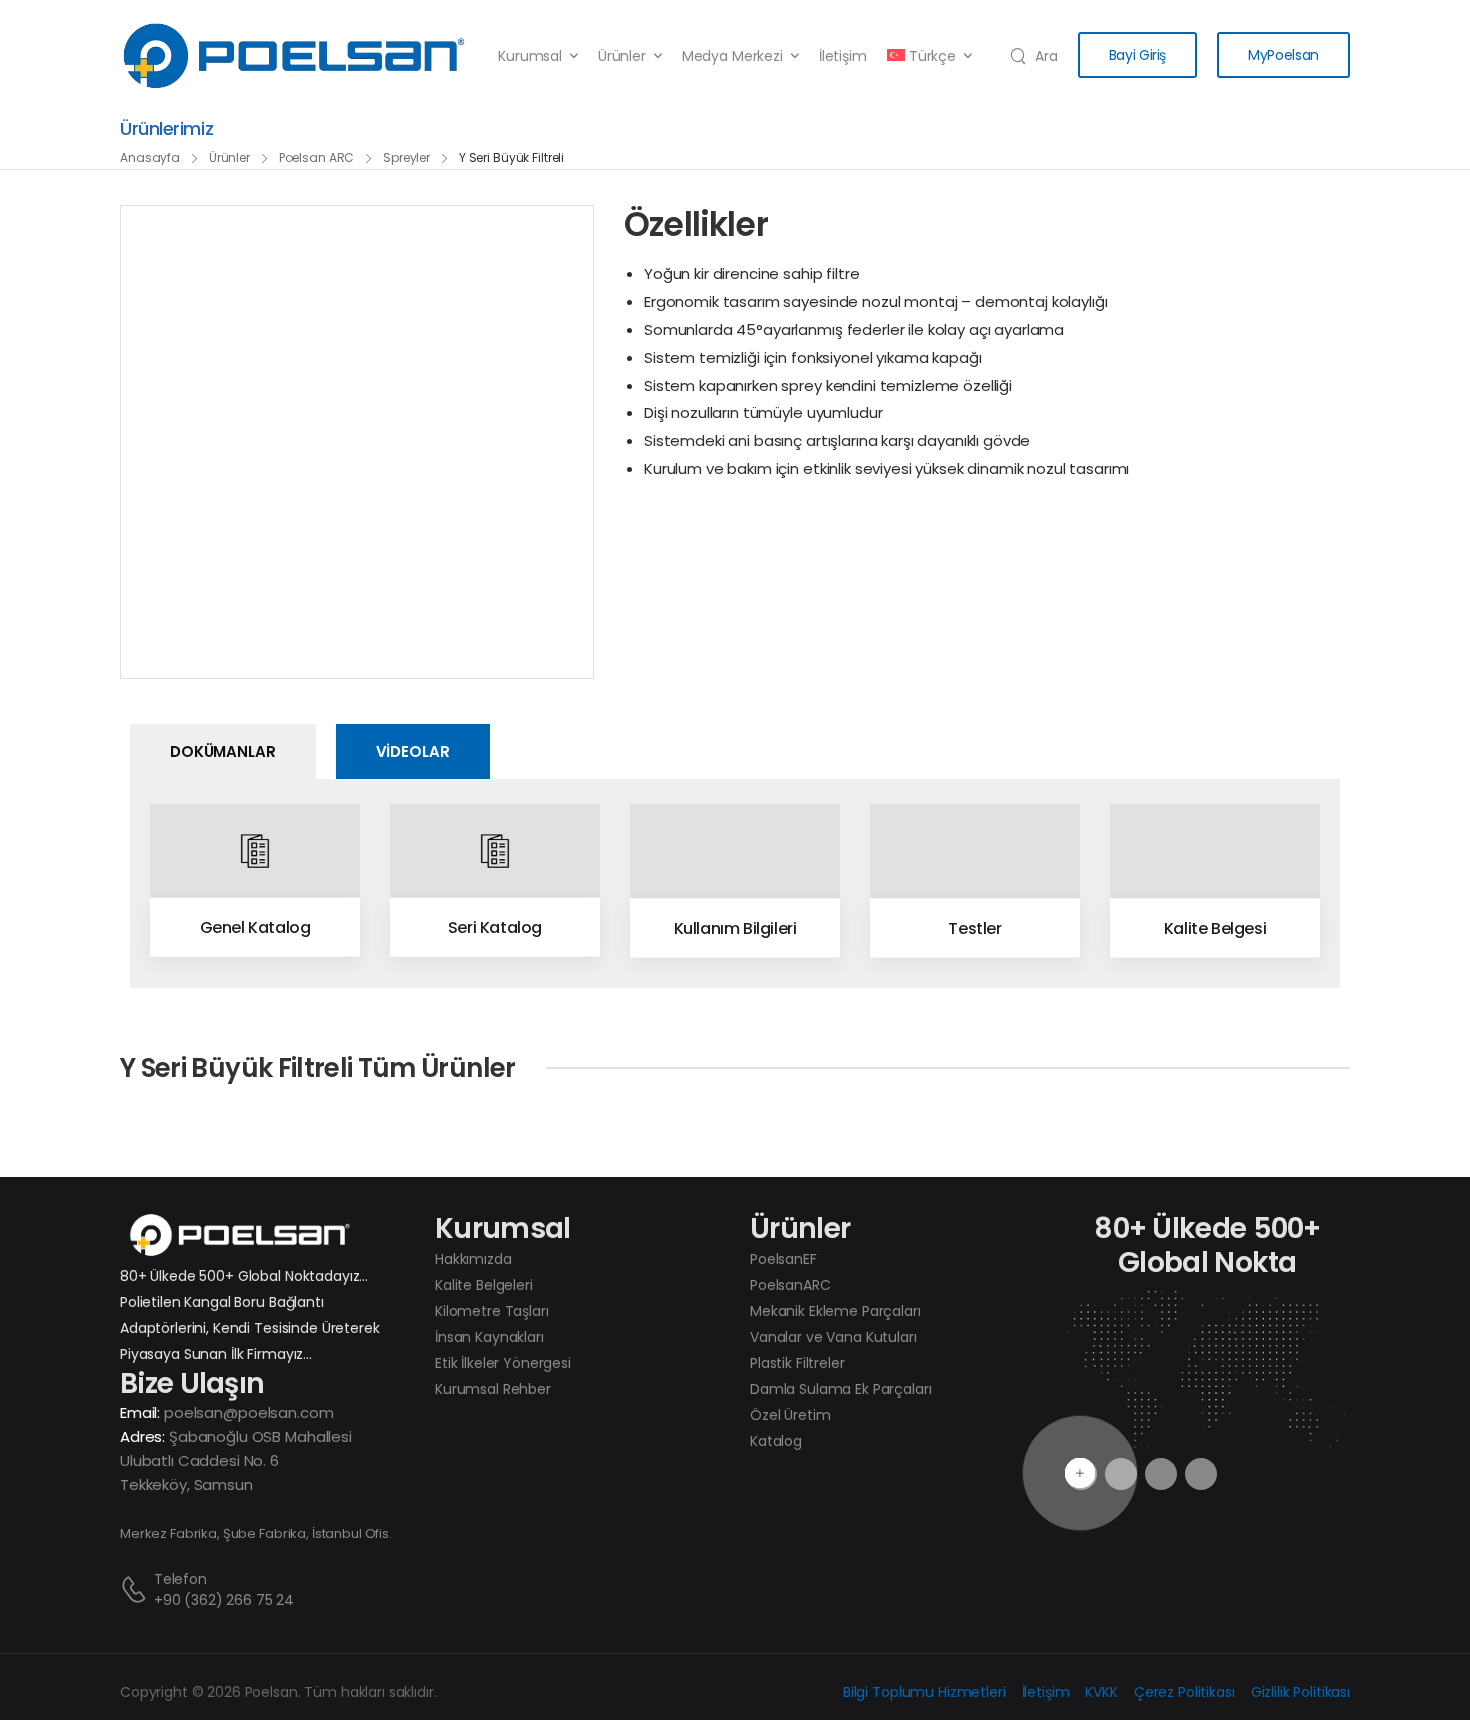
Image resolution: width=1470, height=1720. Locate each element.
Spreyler (406, 157)
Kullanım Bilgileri (735, 927)
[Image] (255, 850)
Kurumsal (530, 56)
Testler (974, 927)
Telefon (180, 1579)
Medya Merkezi (732, 56)
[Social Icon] (1161, 1474)
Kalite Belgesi (1215, 927)
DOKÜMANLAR (223, 751)
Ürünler (622, 56)
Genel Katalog (255, 926)
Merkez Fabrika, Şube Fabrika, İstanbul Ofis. (256, 1533)
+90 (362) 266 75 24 (224, 1600)
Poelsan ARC (317, 157)
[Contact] (137, 1589)
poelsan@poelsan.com (248, 1412)
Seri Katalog (495, 926)
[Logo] (294, 56)
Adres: (142, 1436)
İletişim (843, 56)
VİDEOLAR (413, 751)
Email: (140, 1412)
